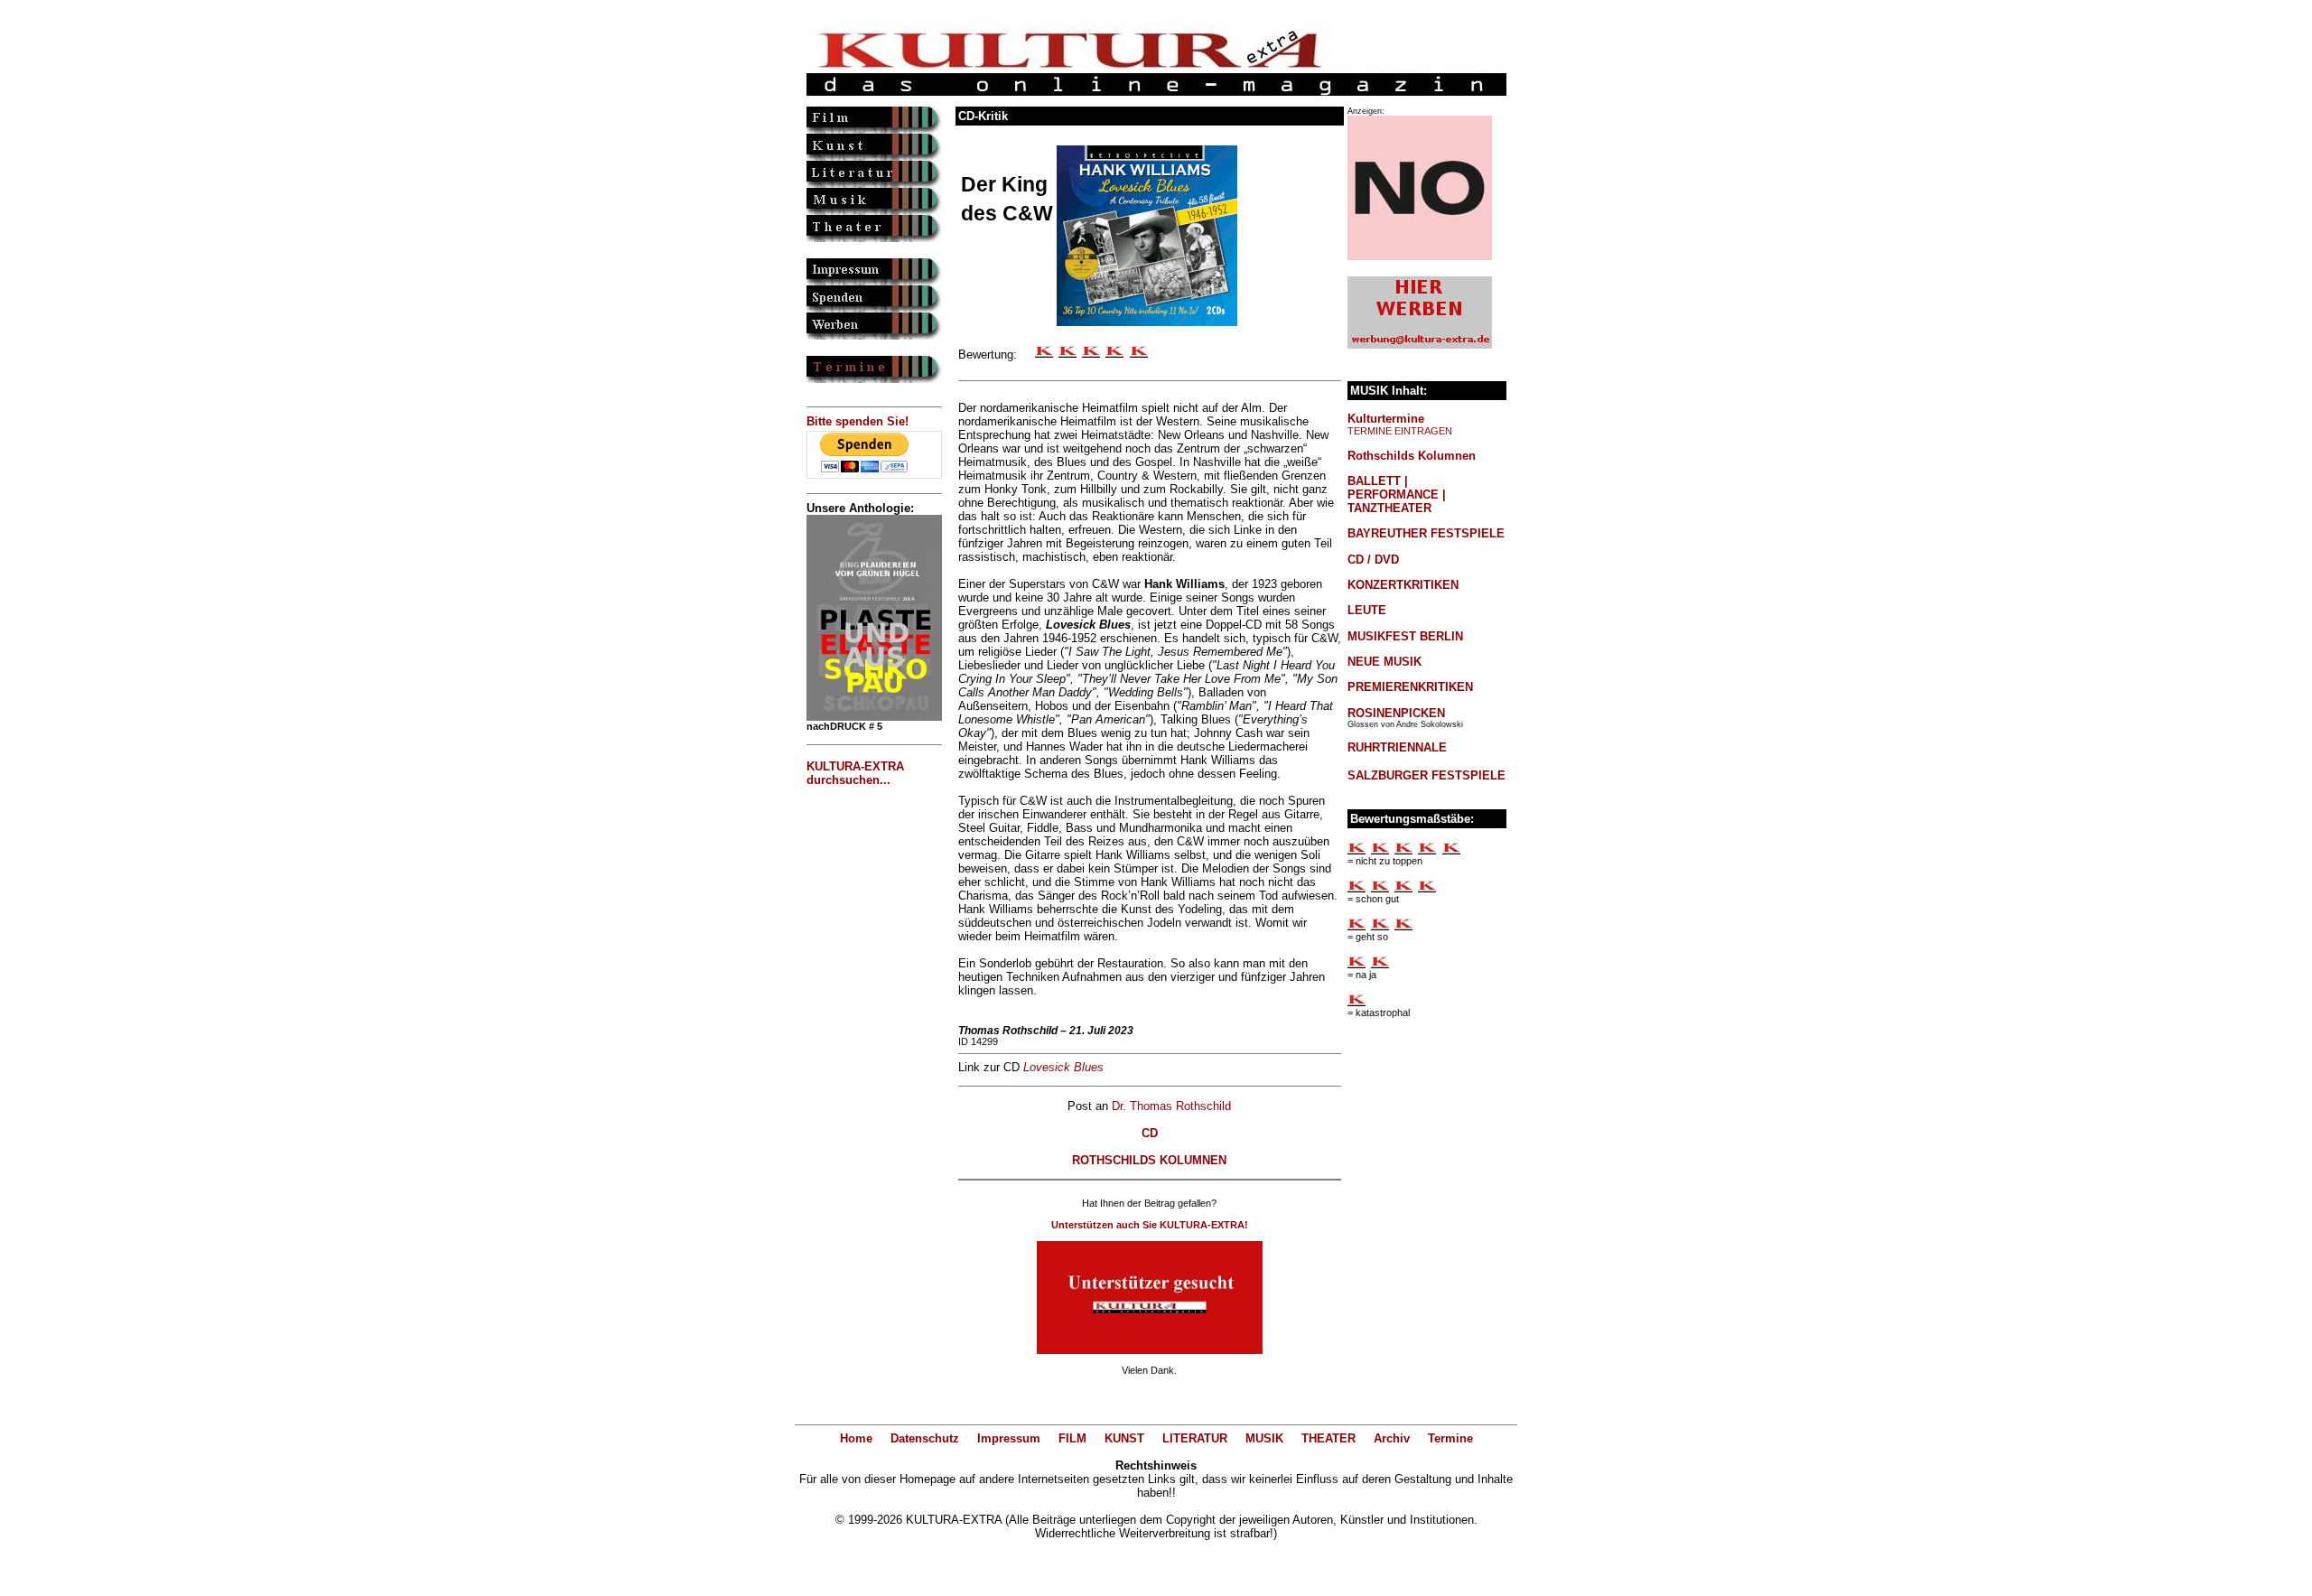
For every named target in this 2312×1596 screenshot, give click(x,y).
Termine (1450, 1438)
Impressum (1009, 1438)
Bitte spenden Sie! (858, 421)
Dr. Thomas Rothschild (1171, 1106)
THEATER (1328, 1438)
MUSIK (1264, 1438)
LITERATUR (1195, 1438)
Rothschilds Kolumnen (1412, 456)
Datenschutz (925, 1438)
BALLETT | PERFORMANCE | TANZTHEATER (1397, 495)
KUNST (1124, 1438)
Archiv (1392, 1438)
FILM (1072, 1438)
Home (856, 1438)
